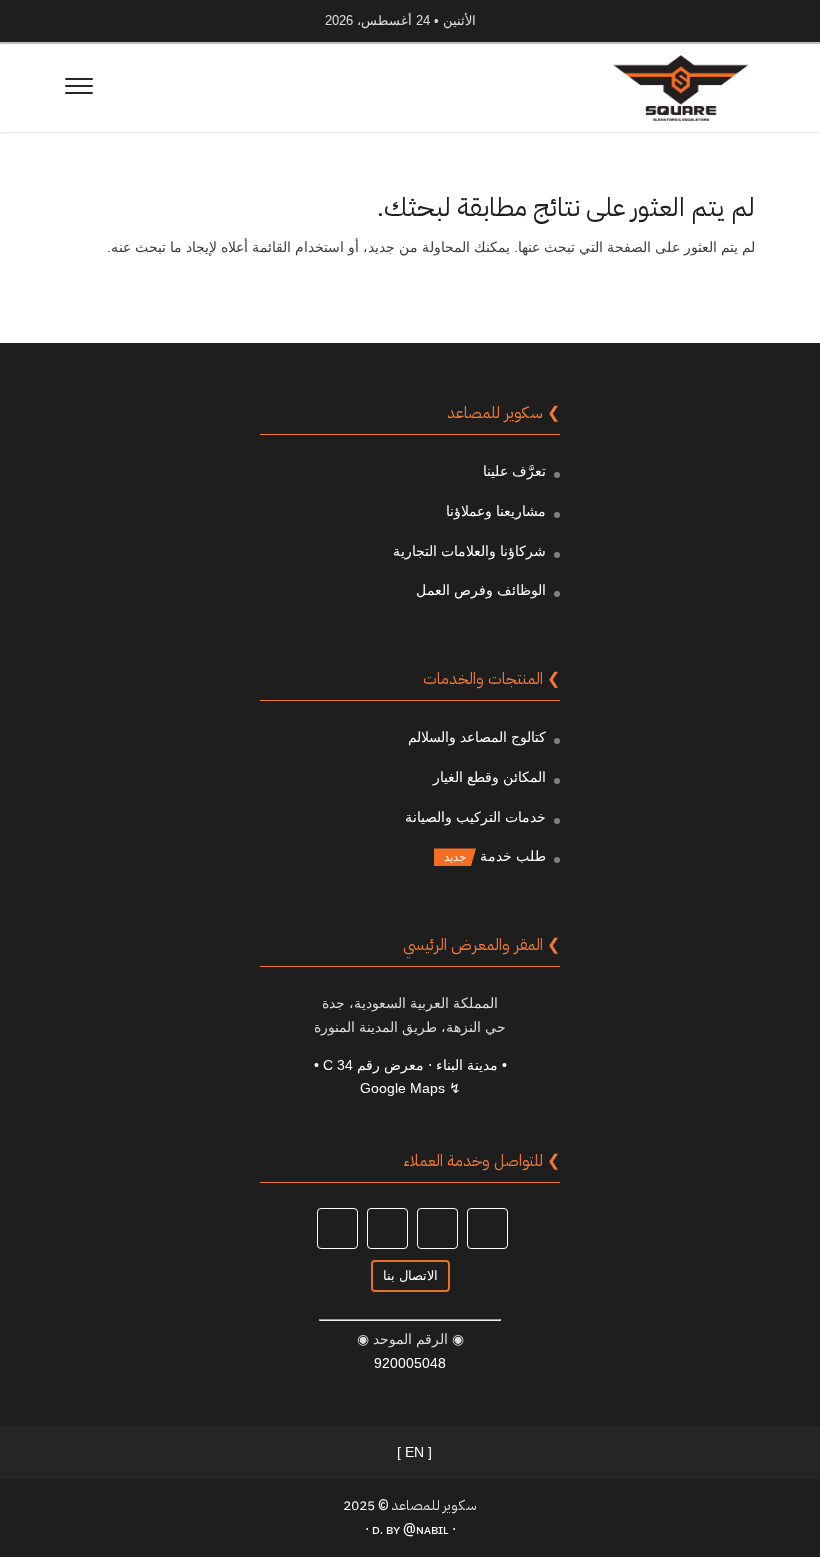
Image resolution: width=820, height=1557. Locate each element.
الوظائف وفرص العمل (481, 590)
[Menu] (79, 89)
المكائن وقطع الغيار (489, 777)
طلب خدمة (513, 856)
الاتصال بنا (410, 1275)
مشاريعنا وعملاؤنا (496, 511)
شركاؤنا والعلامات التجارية (469, 551)
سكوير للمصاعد (434, 1505)
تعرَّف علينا (514, 471)
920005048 (410, 1363)
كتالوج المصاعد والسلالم (477, 737)
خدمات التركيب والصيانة (475, 817)
